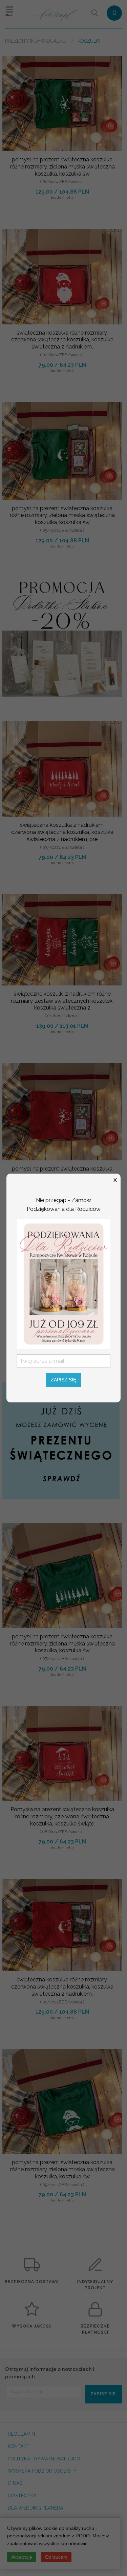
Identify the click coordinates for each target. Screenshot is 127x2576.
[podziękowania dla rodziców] (64, 1283)
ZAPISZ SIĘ (63, 1380)
